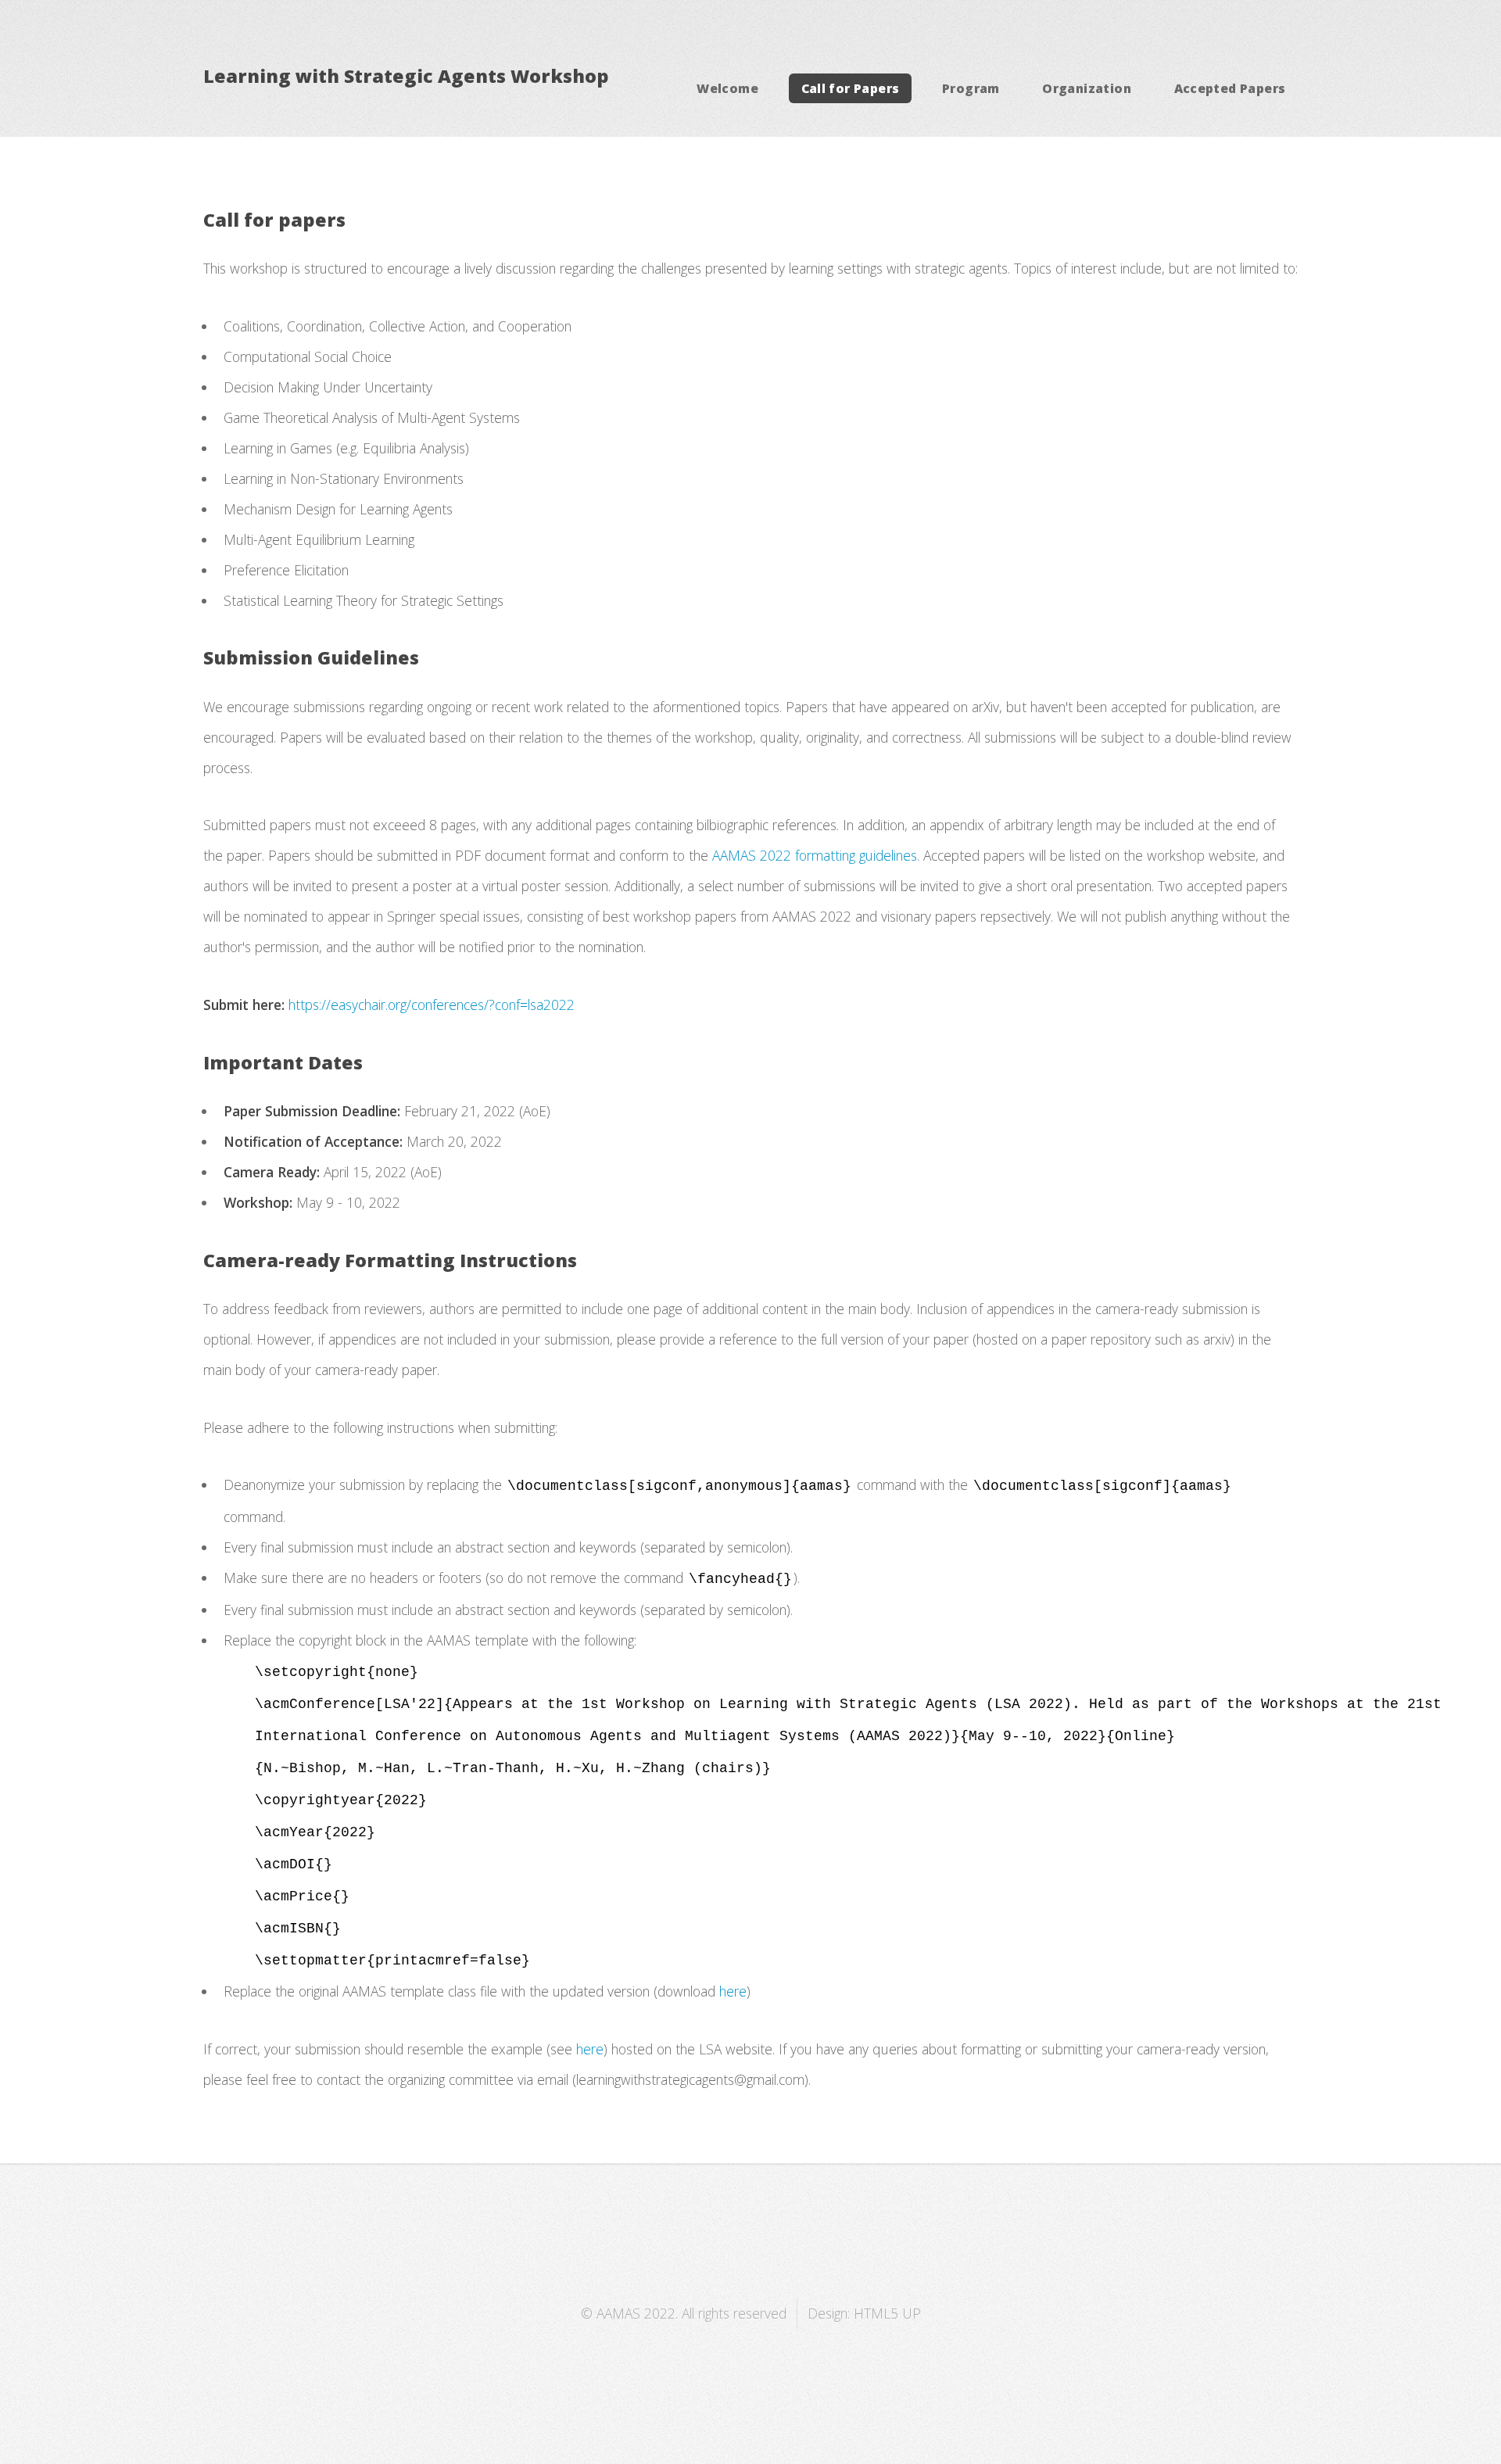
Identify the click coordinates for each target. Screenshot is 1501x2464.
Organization (1087, 88)
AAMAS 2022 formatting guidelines (815, 855)
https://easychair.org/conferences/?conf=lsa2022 (432, 1005)
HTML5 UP (887, 2313)
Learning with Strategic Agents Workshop (406, 76)
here (733, 1991)
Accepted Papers (1230, 88)
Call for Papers (851, 88)
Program (971, 88)
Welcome (727, 88)
